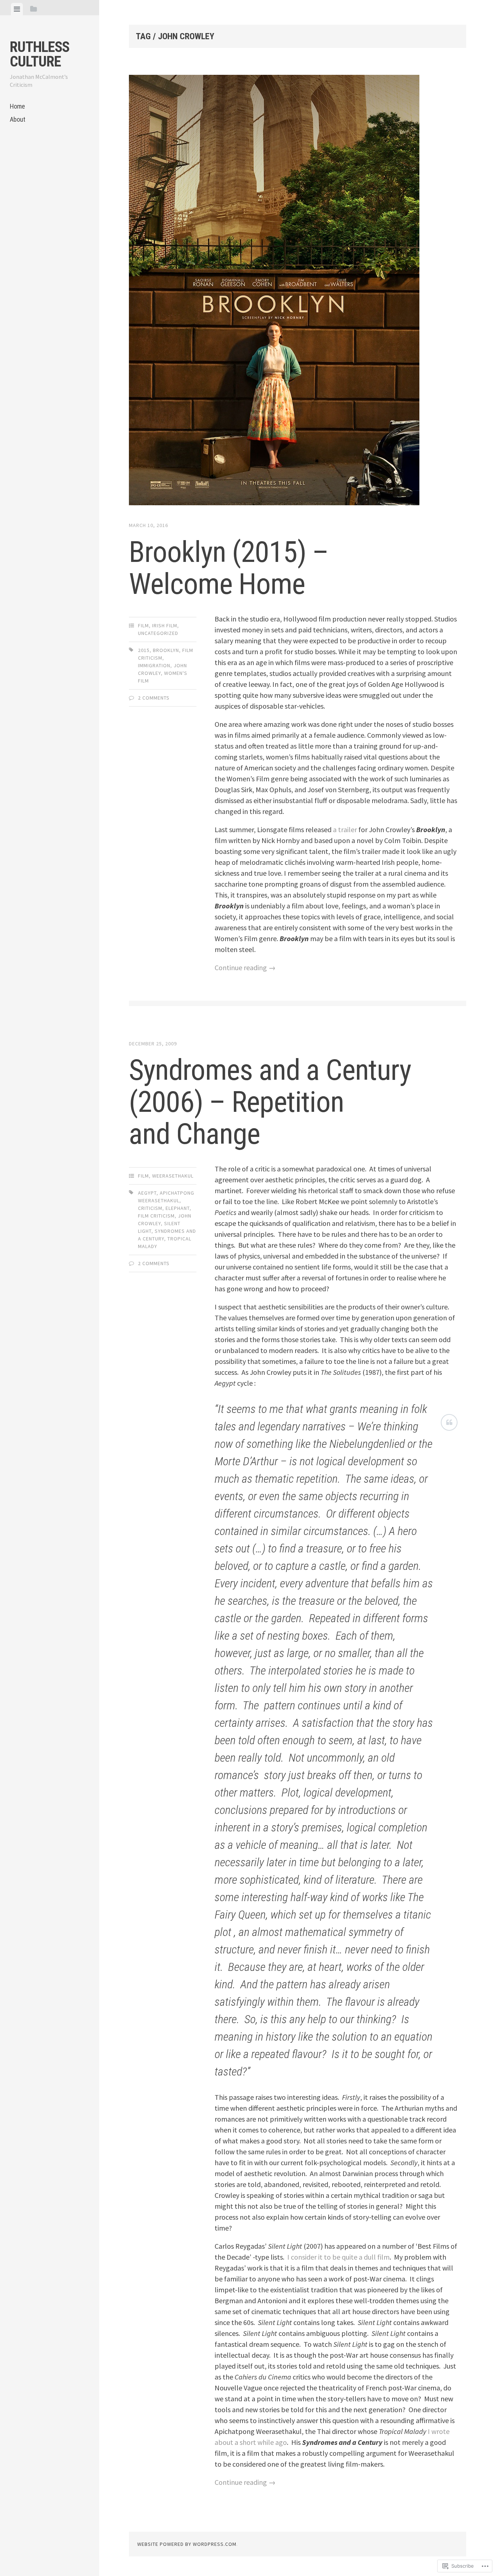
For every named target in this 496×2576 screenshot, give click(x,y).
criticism (150, 1208)
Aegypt (147, 1193)
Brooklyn (166, 650)
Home (17, 106)
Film (143, 625)
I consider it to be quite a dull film (338, 2257)
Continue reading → (245, 967)
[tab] (17, 9)
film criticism (156, 1216)
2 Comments (154, 698)
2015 (144, 650)
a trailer (345, 829)
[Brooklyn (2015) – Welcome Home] (298, 291)
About (18, 119)
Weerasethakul (173, 1176)
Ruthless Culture (40, 54)
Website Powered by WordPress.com (187, 2544)
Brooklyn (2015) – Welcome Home (229, 568)
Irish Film (165, 625)
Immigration (154, 665)
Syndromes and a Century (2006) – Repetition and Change (270, 1102)
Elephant (178, 1208)
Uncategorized (158, 633)
